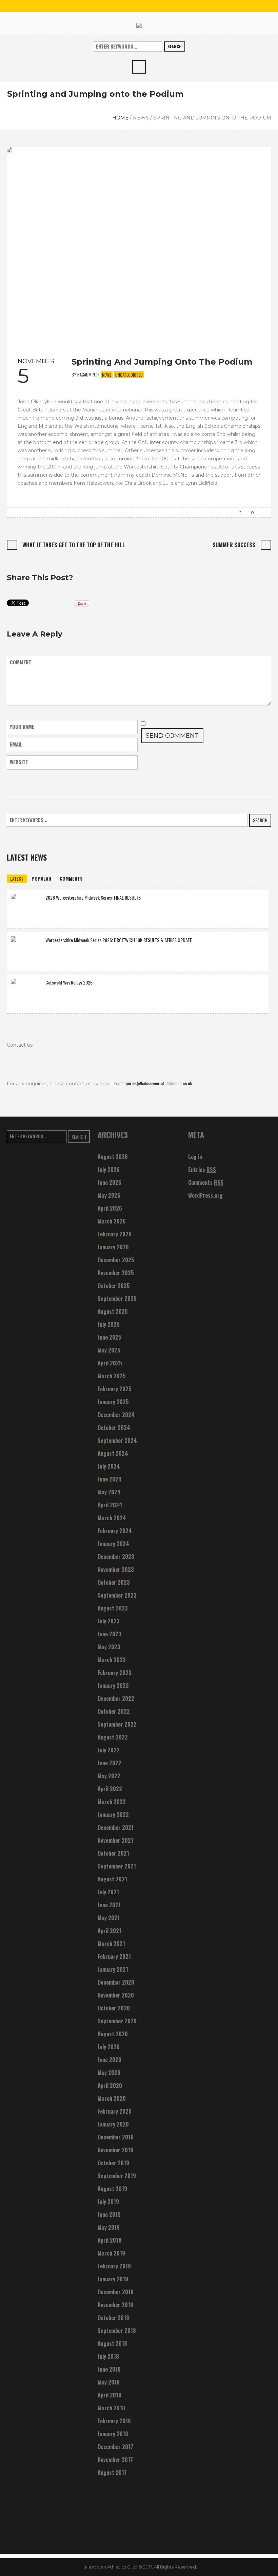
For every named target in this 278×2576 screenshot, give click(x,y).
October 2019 (113, 2163)
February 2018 (114, 2421)
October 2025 (114, 1286)
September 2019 (117, 2176)
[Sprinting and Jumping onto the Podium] (139, 246)
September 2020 (117, 2021)
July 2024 (109, 1466)
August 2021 (112, 1879)
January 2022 (113, 1815)
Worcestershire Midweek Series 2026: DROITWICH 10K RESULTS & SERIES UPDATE (119, 940)
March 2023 (112, 1660)
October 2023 (114, 1582)
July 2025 (109, 1324)
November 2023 (116, 1569)
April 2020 (110, 2085)
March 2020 (112, 2098)
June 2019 (109, 2214)
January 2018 (113, 2434)
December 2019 (116, 2137)
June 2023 (110, 1634)
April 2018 (110, 2395)
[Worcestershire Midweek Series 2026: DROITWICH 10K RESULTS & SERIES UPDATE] (26, 951)
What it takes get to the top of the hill (74, 545)
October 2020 (114, 2008)
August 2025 (113, 1311)
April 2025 (110, 1363)
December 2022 (116, 1698)
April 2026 (110, 1208)
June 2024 (110, 1479)
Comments (206, 1182)
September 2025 (117, 1299)
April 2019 (110, 2240)
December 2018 (116, 2292)
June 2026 (110, 1182)
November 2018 (115, 2305)
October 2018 (113, 2318)
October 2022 (114, 1711)
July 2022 (109, 1750)
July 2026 (109, 1170)
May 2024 (109, 1492)
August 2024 (113, 1453)
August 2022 (113, 1737)
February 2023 (115, 1673)
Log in (195, 1157)
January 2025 (113, 1402)
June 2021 (109, 1905)
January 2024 (113, 1544)
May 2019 (109, 2227)
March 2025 (112, 1376)
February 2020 (115, 2111)
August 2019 (112, 2189)
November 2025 (116, 1273)
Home (120, 118)
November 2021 (115, 1840)
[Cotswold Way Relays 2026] (26, 993)
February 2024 (115, 1531)
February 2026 (115, 1234)
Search (175, 46)
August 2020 (113, 2034)
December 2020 (116, 1982)
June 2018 (109, 2369)
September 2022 (117, 1724)
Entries (202, 1170)
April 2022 (110, 1789)
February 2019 (114, 2266)
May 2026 (109, 1195)
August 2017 (112, 2472)
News (141, 118)
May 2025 (109, 1350)
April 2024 (110, 1505)
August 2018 (112, 2343)
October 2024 (114, 1428)
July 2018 (108, 2356)
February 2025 (115, 1389)
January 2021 (113, 1969)
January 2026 (113, 1247)
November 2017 (115, 2460)
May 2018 (109, 2382)
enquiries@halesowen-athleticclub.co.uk (156, 1083)
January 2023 (113, 1686)
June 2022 (110, 1763)
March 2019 (111, 2253)
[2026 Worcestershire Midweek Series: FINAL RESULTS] (26, 908)
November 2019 (115, 2150)
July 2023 (109, 1621)
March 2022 (112, 1802)
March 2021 (111, 1944)
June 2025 (110, 1337)
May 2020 (109, 2073)
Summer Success (234, 545)
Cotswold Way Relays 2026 (69, 982)
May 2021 (109, 1918)
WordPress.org (205, 1195)
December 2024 (116, 1415)
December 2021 (116, 1827)
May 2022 (109, 1776)
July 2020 (109, 2047)
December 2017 (115, 2447)
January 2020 (113, 2124)
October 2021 (113, 1853)
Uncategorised (129, 375)
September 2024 (117, 1440)
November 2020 (116, 1995)
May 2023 (109, 1647)
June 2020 (110, 2060)
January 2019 (113, 2279)
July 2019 (108, 2202)
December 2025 (116, 1260)
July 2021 (108, 1892)
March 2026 (112, 1221)
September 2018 (117, 2331)
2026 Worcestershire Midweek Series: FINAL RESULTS (93, 897)
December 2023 (116, 1557)
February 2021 (114, 1956)
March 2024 (112, 1518)
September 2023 (117, 1595)
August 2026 (113, 1157)
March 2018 (111, 2408)
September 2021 (117, 1866)
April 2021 (110, 1931)
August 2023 (113, 1608)
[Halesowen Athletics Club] (139, 25)
